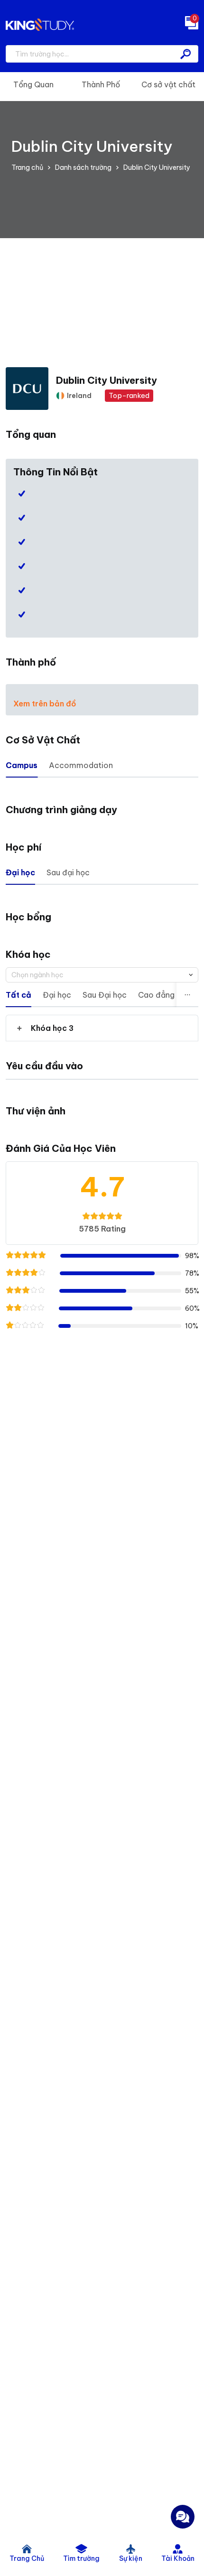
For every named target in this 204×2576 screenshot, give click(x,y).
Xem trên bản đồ (45, 704)
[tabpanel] (102, 1028)
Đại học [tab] (20, 872)
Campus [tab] (22, 765)
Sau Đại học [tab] (105, 995)
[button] (102, 1028)
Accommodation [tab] (81, 765)
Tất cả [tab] (19, 995)
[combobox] (102, 975)
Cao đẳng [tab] (156, 995)
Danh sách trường (83, 167)
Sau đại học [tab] (68, 872)
